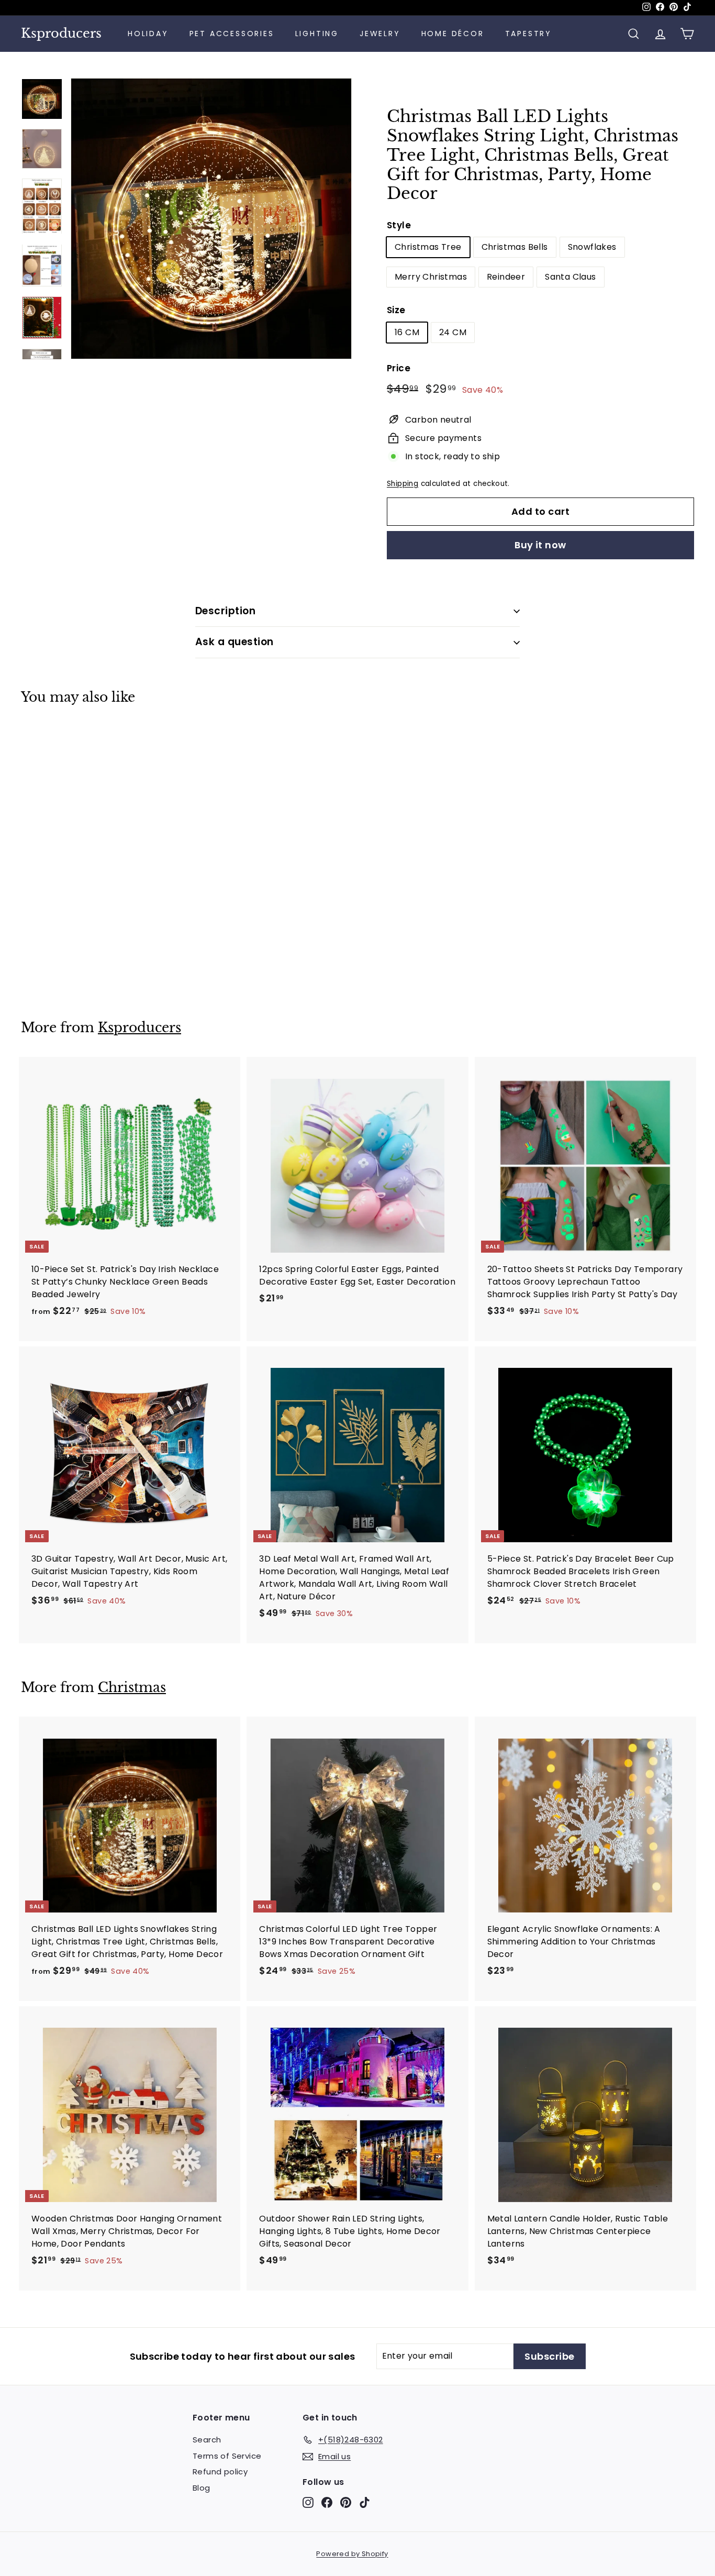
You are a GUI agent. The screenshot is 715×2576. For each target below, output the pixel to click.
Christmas (132, 1688)
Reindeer (506, 277)
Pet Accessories (232, 34)
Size (396, 310)
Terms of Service (227, 2456)
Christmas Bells (515, 247)
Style (399, 225)
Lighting (317, 34)
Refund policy (220, 2472)
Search (207, 2440)
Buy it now (540, 545)
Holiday (148, 34)
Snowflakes (592, 247)
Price (399, 368)
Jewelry (380, 34)
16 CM (407, 332)
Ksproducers (61, 34)
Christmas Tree (428, 247)
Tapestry (528, 34)
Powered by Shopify (352, 2554)
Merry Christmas (431, 277)
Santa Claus (570, 277)
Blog (202, 2488)
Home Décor (453, 34)
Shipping (403, 484)
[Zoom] (211, 219)
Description (225, 611)
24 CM (453, 332)
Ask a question (234, 642)
